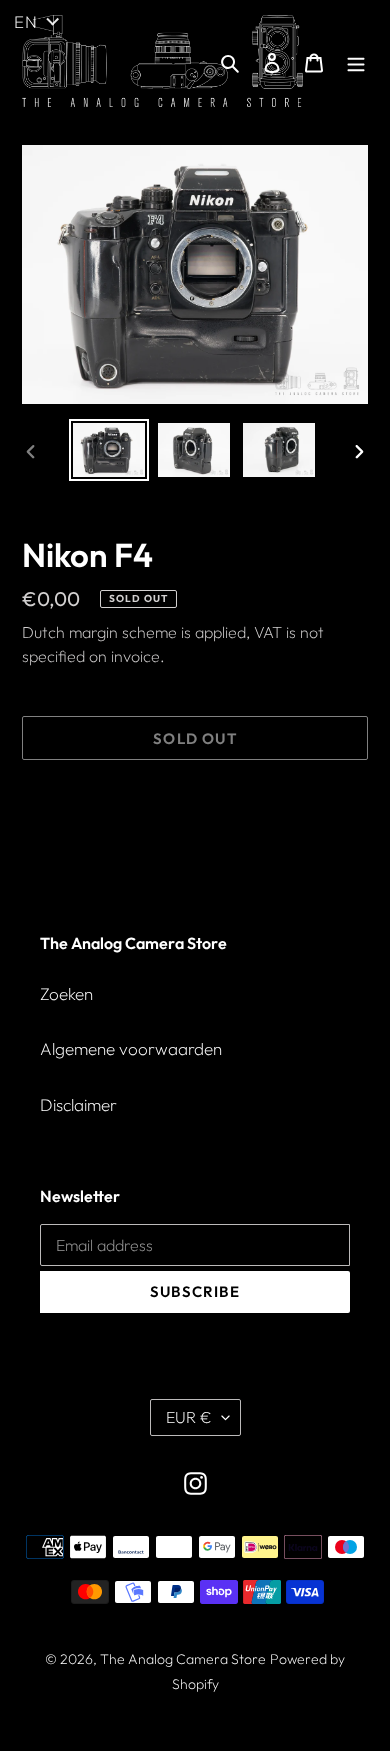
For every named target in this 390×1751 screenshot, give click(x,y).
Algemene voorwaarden (131, 1048)
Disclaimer (78, 1104)
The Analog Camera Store (183, 1659)
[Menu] (356, 61)
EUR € (189, 1417)
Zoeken (66, 993)
